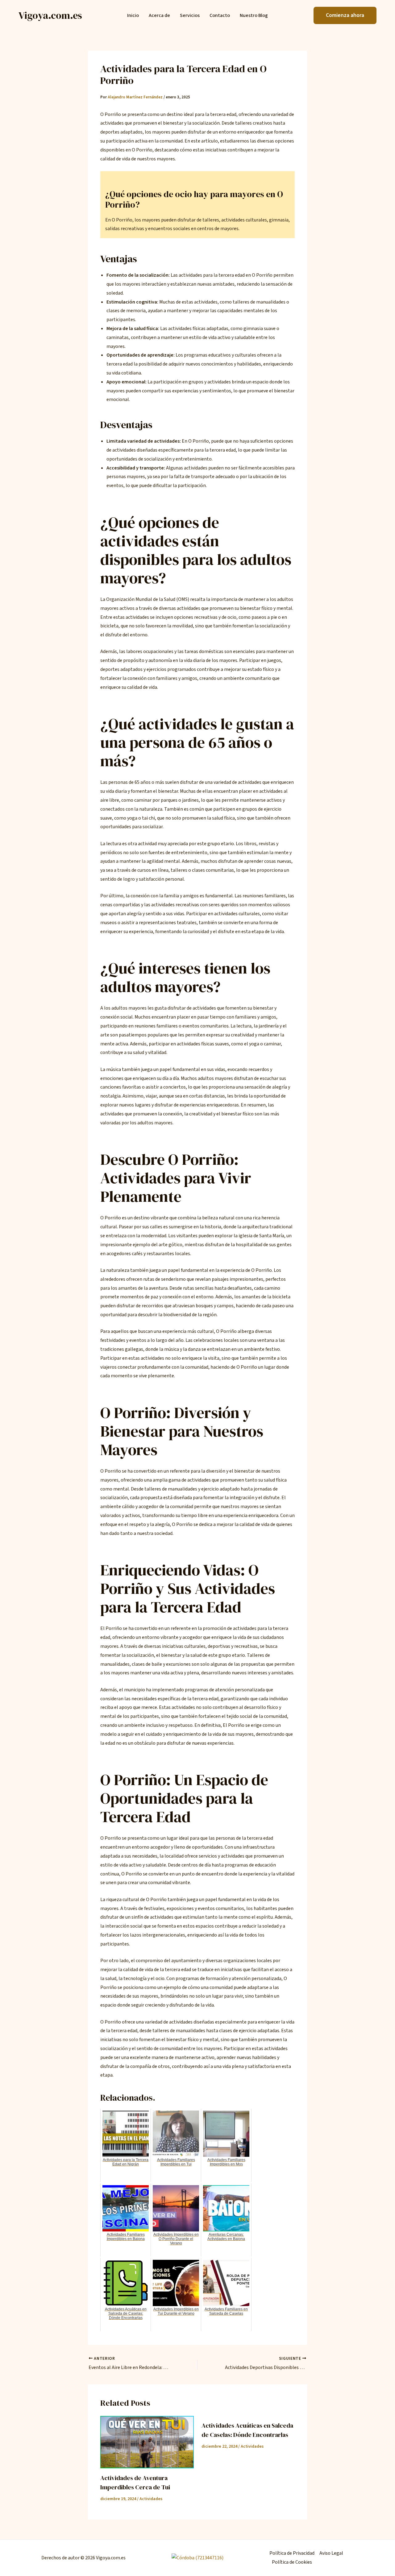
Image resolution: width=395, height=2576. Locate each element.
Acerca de (159, 16)
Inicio (133, 16)
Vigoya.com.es (50, 15)
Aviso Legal (331, 2553)
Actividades (151, 2499)
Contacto (220, 16)
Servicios (190, 16)
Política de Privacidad (292, 2553)
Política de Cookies (292, 2562)
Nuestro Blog (254, 16)
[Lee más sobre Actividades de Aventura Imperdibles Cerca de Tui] (147, 2442)
